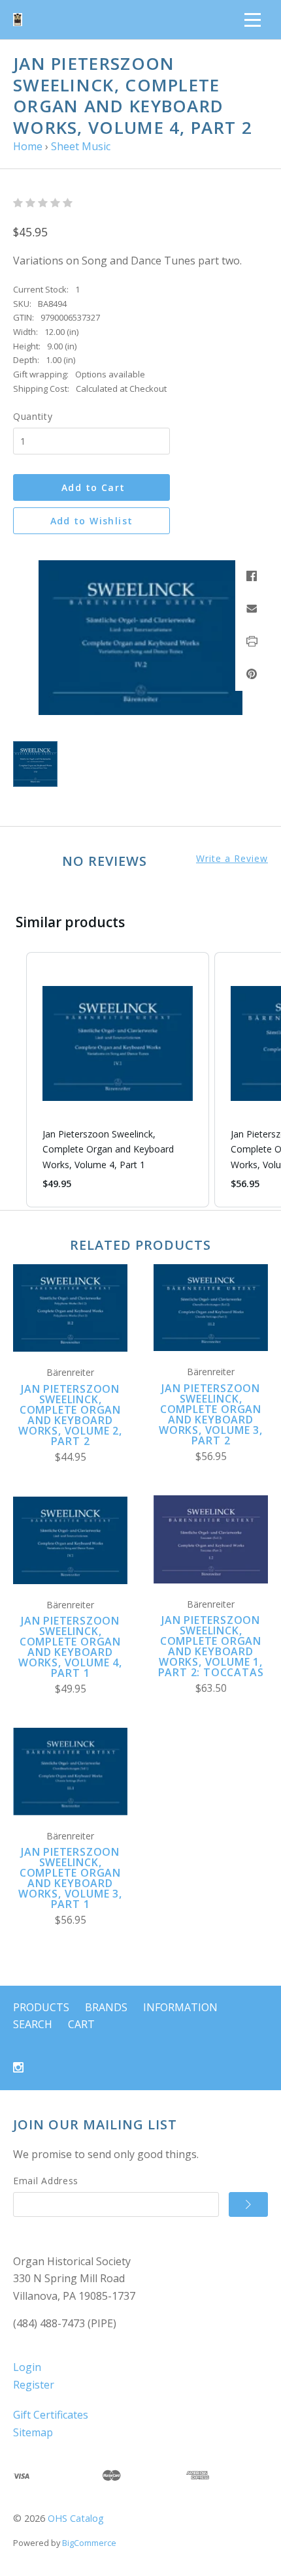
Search (33, 2024)
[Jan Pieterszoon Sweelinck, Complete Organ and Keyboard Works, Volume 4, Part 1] (70, 1540)
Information (180, 2007)
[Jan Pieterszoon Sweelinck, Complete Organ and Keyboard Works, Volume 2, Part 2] (70, 1308)
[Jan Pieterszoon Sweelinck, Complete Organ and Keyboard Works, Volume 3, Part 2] (211, 1308)
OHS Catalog (76, 2518)
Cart (81, 2024)
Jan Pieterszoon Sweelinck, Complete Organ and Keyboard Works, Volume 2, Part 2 (70, 1415)
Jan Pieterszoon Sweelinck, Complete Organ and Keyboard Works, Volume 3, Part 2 (211, 1414)
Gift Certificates (51, 2415)
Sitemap (33, 2432)
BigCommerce (89, 2543)
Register (34, 2385)
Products (41, 2007)
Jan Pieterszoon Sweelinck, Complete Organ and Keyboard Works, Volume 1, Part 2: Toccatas (211, 1646)
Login (27, 2367)
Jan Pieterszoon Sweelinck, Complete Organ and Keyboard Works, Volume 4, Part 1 (70, 1647)
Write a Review (232, 859)
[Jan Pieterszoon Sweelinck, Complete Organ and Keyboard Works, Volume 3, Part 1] (70, 1771)
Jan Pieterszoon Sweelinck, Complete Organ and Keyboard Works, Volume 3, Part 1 (70, 1878)
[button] (13, 1080)
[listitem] (118, 1080)
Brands (106, 2007)
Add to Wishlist (92, 521)
